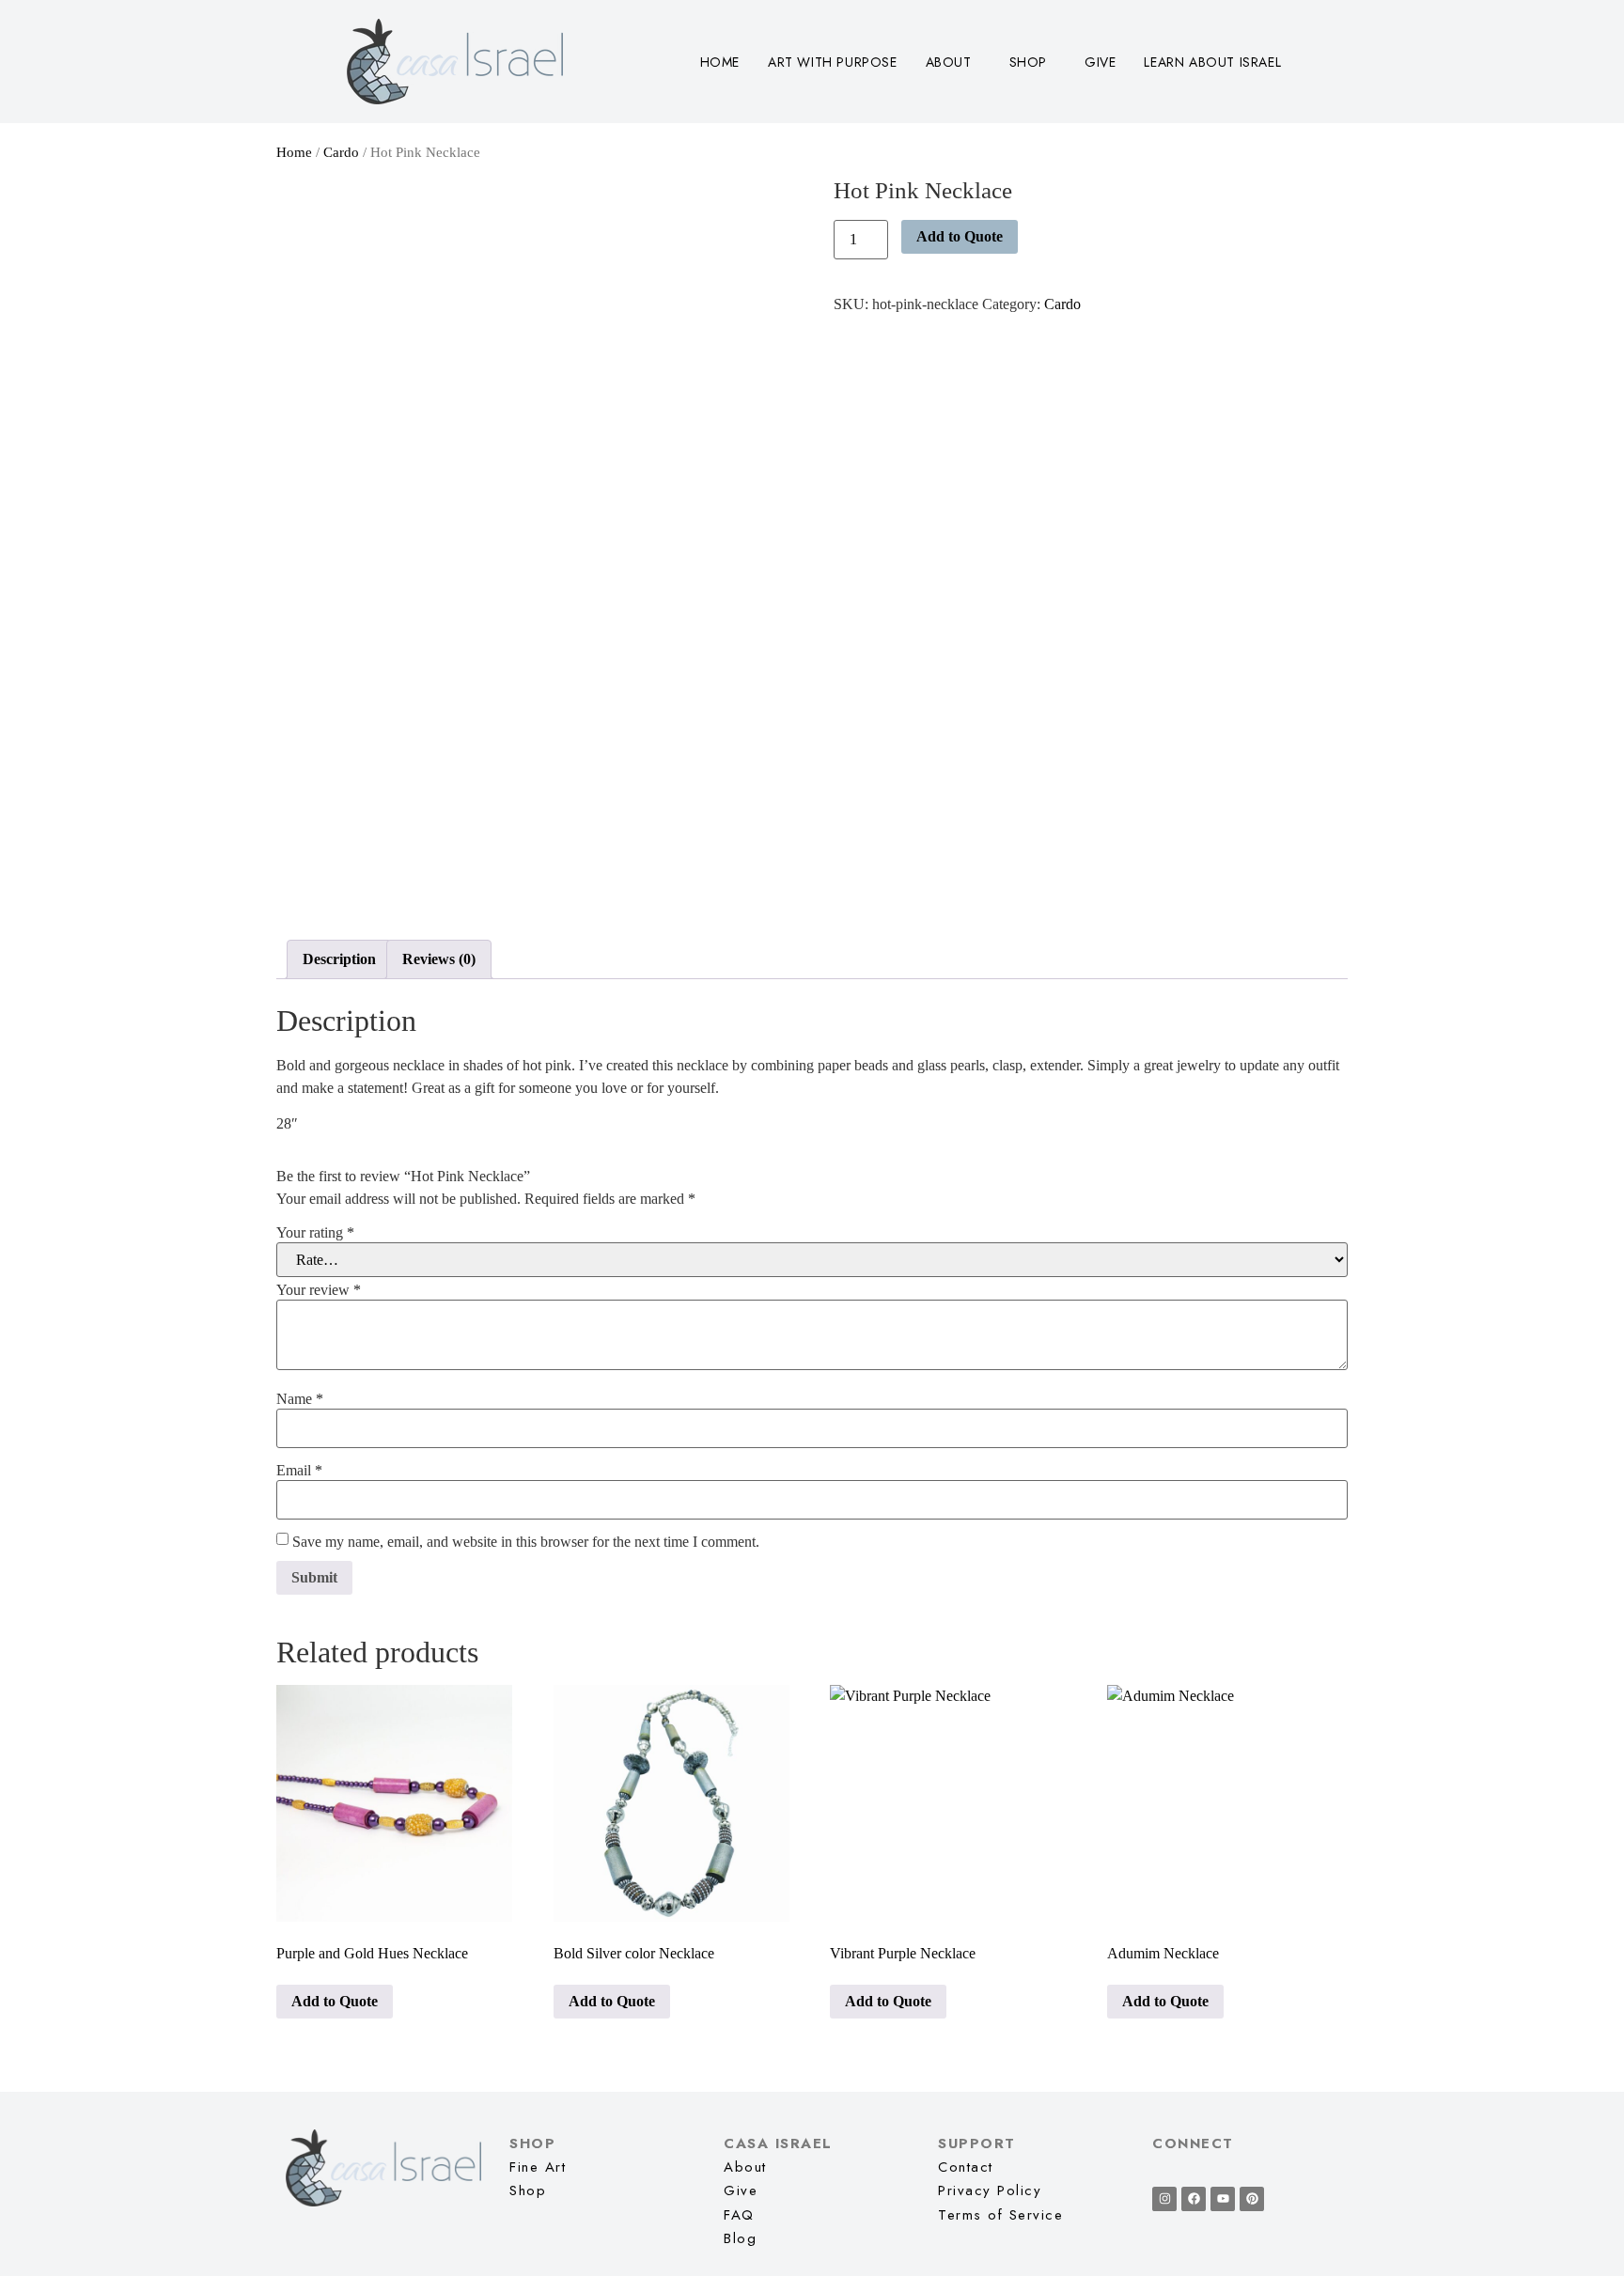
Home (720, 62)
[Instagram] (1164, 2199)
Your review (319, 1290)
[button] (953, 62)
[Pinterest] (1252, 2199)
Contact (966, 2167)
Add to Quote (960, 236)
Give (1100, 62)
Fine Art (538, 2167)
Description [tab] (339, 959)
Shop (1028, 62)
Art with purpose (833, 62)
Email (299, 1471)
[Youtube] (1223, 2199)
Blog (740, 2238)
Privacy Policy (990, 2190)
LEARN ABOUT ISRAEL (1212, 62)
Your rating (315, 1233)
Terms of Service (1000, 2215)
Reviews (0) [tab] (439, 959)
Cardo (341, 152)
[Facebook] (1194, 2199)
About (949, 62)
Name (300, 1399)
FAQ (739, 2215)
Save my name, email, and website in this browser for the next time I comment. (526, 1542)
